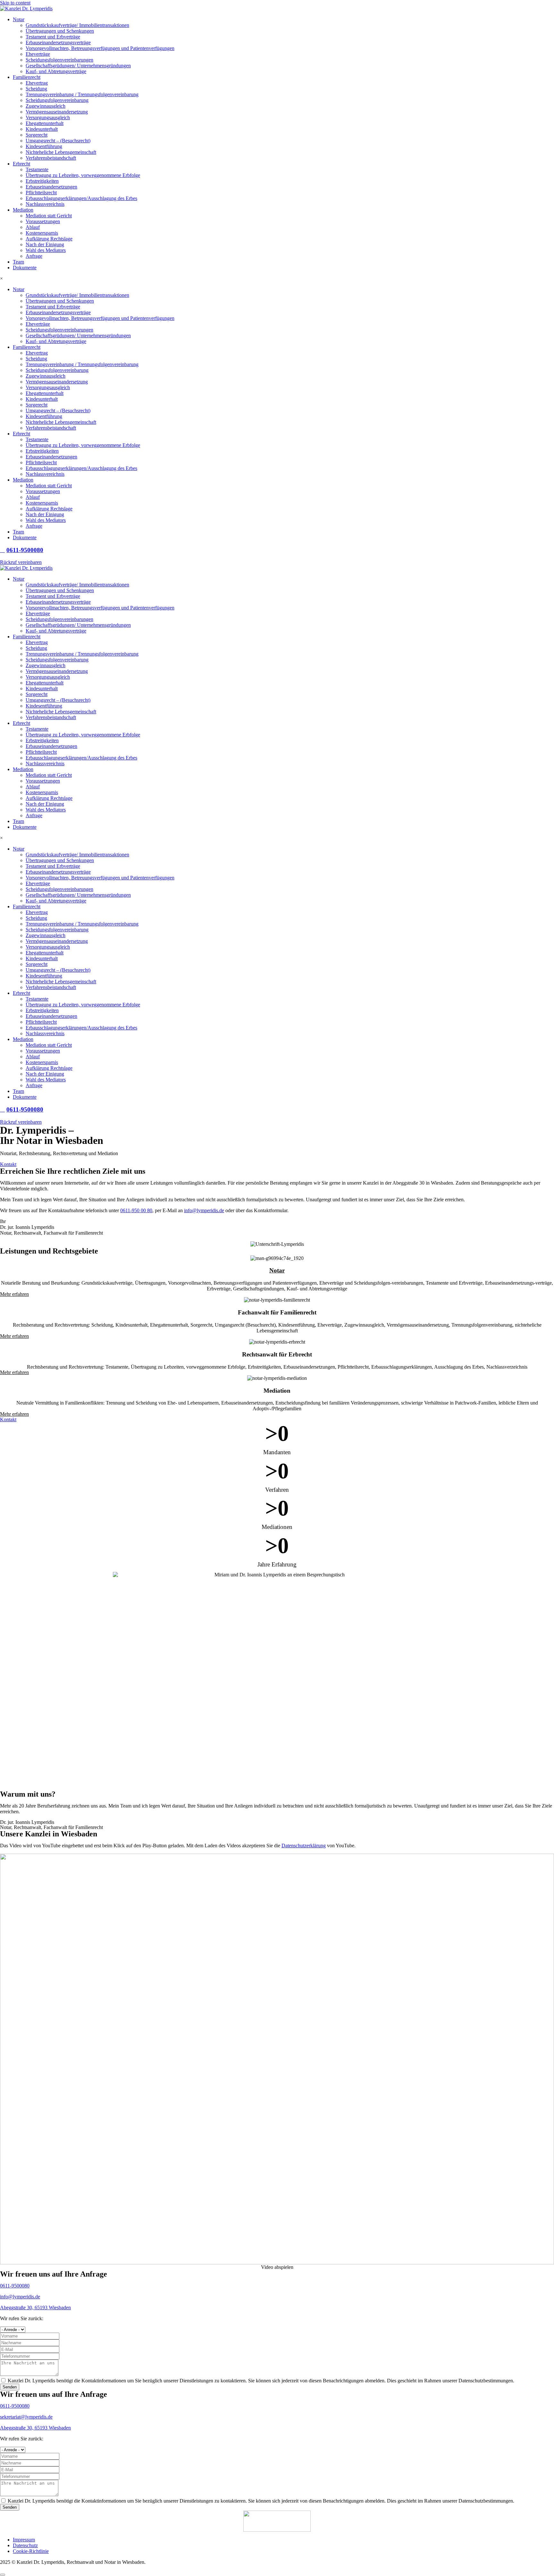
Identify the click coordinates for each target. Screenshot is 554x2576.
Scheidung (36, 89)
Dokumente (25, 268)
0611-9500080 (15, 2286)
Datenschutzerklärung (304, 1846)
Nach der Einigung (45, 244)
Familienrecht (27, 77)
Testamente (37, 169)
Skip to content (15, 3)
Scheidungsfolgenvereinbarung (57, 100)
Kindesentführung (44, 146)
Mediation (23, 210)
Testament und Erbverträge (53, 37)
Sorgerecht (37, 135)
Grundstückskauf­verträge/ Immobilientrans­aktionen (77, 25)
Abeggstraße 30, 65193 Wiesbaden (35, 2307)
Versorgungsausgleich (48, 117)
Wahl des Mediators (46, 250)
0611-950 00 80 (136, 1210)
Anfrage (34, 256)
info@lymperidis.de (204, 1210)
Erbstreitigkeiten (42, 181)
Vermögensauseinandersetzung (57, 112)
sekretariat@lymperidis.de (26, 2417)
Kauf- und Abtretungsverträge (56, 71)
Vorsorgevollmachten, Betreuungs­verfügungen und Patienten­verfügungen (100, 48)
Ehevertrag (37, 83)
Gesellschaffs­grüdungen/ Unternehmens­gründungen (78, 66)
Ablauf (33, 227)
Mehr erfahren (14, 1294)
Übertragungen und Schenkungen (60, 31)
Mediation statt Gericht (49, 216)
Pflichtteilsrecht (41, 193)
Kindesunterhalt (42, 129)
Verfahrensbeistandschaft (51, 158)
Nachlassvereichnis (45, 204)
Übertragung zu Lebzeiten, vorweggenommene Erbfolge (83, 175)
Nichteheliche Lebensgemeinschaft (61, 152)
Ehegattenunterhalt (45, 123)
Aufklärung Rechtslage (49, 239)
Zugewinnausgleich (46, 106)
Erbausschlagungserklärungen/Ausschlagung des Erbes (81, 198)
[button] (277, 2267)
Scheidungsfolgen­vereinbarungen (59, 60)
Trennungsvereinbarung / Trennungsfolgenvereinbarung (82, 94)
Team (18, 262)
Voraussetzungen (43, 221)
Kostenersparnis (42, 233)
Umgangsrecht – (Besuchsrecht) (58, 141)
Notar (19, 19)
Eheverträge (38, 54)
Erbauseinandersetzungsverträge (58, 42)
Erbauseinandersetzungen (51, 187)
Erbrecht (21, 164)
